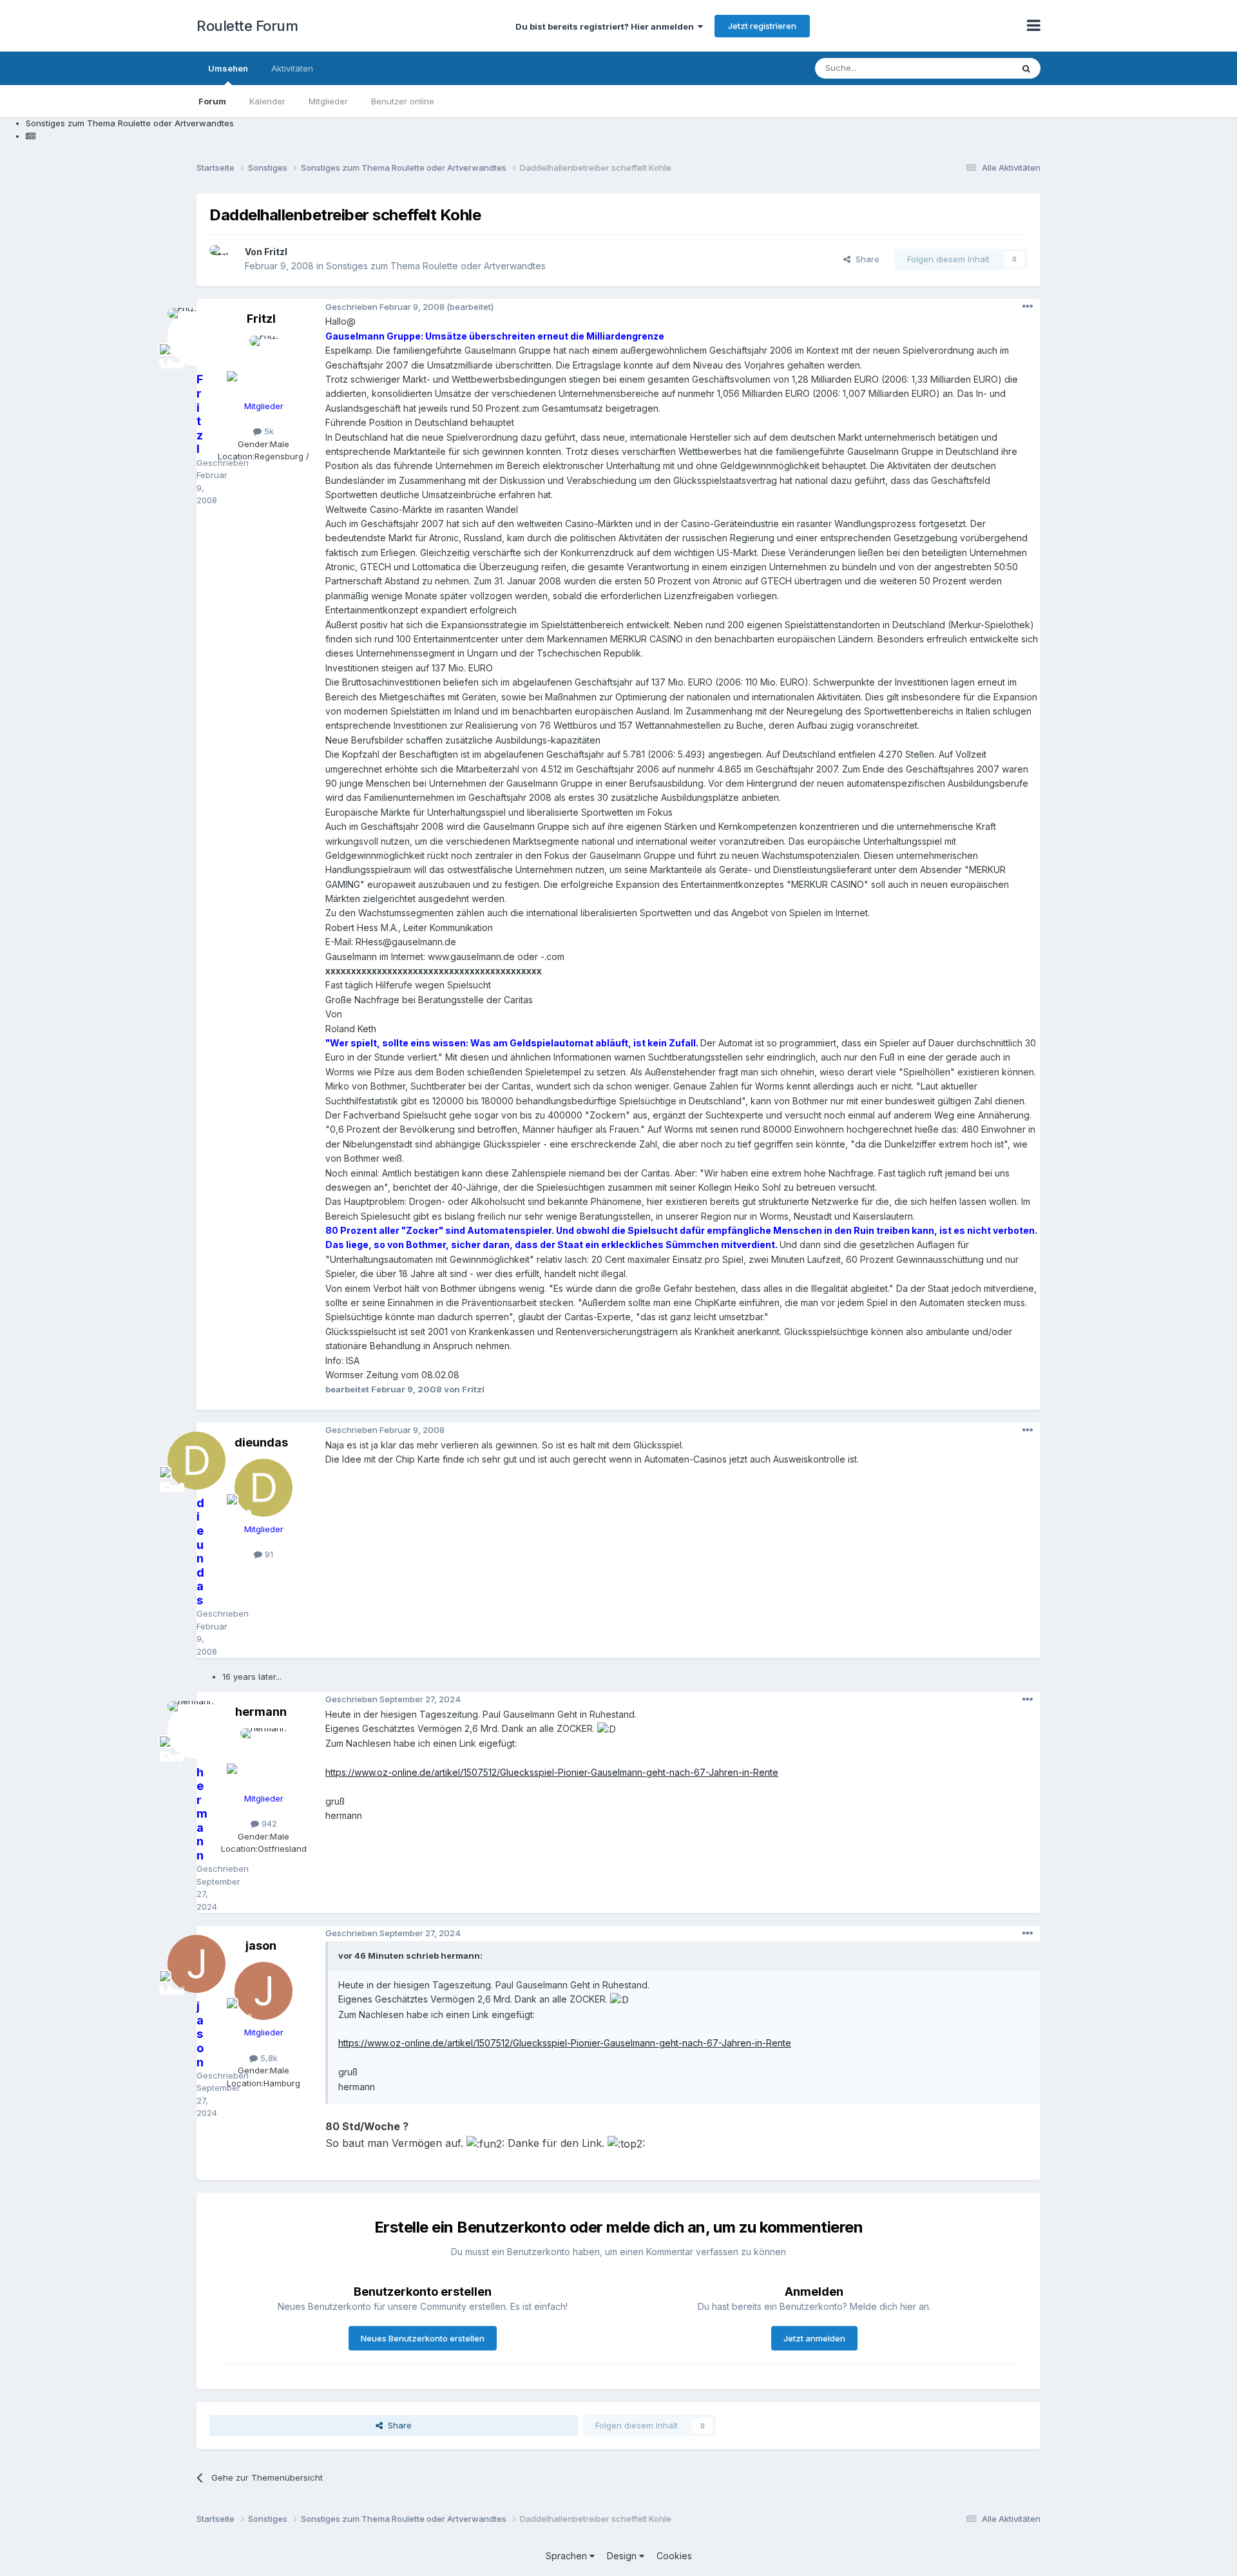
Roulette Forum (247, 26)
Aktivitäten (292, 68)
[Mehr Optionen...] (1028, 307)
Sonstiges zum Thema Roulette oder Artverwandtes (436, 266)
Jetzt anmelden (814, 2338)
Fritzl (276, 252)
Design (623, 2556)
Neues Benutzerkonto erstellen (423, 2338)
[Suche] (1026, 68)
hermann (261, 1712)
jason (261, 1946)
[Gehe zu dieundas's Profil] (264, 1488)
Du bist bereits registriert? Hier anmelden (607, 26)
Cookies (674, 2556)
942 (268, 1823)
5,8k (268, 2058)
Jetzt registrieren (762, 26)
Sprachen (568, 2556)
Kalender (267, 101)
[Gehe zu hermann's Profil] (264, 1757)
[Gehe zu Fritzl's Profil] (224, 259)
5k (268, 431)
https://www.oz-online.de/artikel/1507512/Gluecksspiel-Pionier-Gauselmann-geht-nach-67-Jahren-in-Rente (552, 1772)
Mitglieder (328, 101)
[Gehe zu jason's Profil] (264, 1991)
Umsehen (228, 68)
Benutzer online (403, 101)
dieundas (261, 1442)
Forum (212, 101)
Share (865, 259)
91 (268, 1554)
